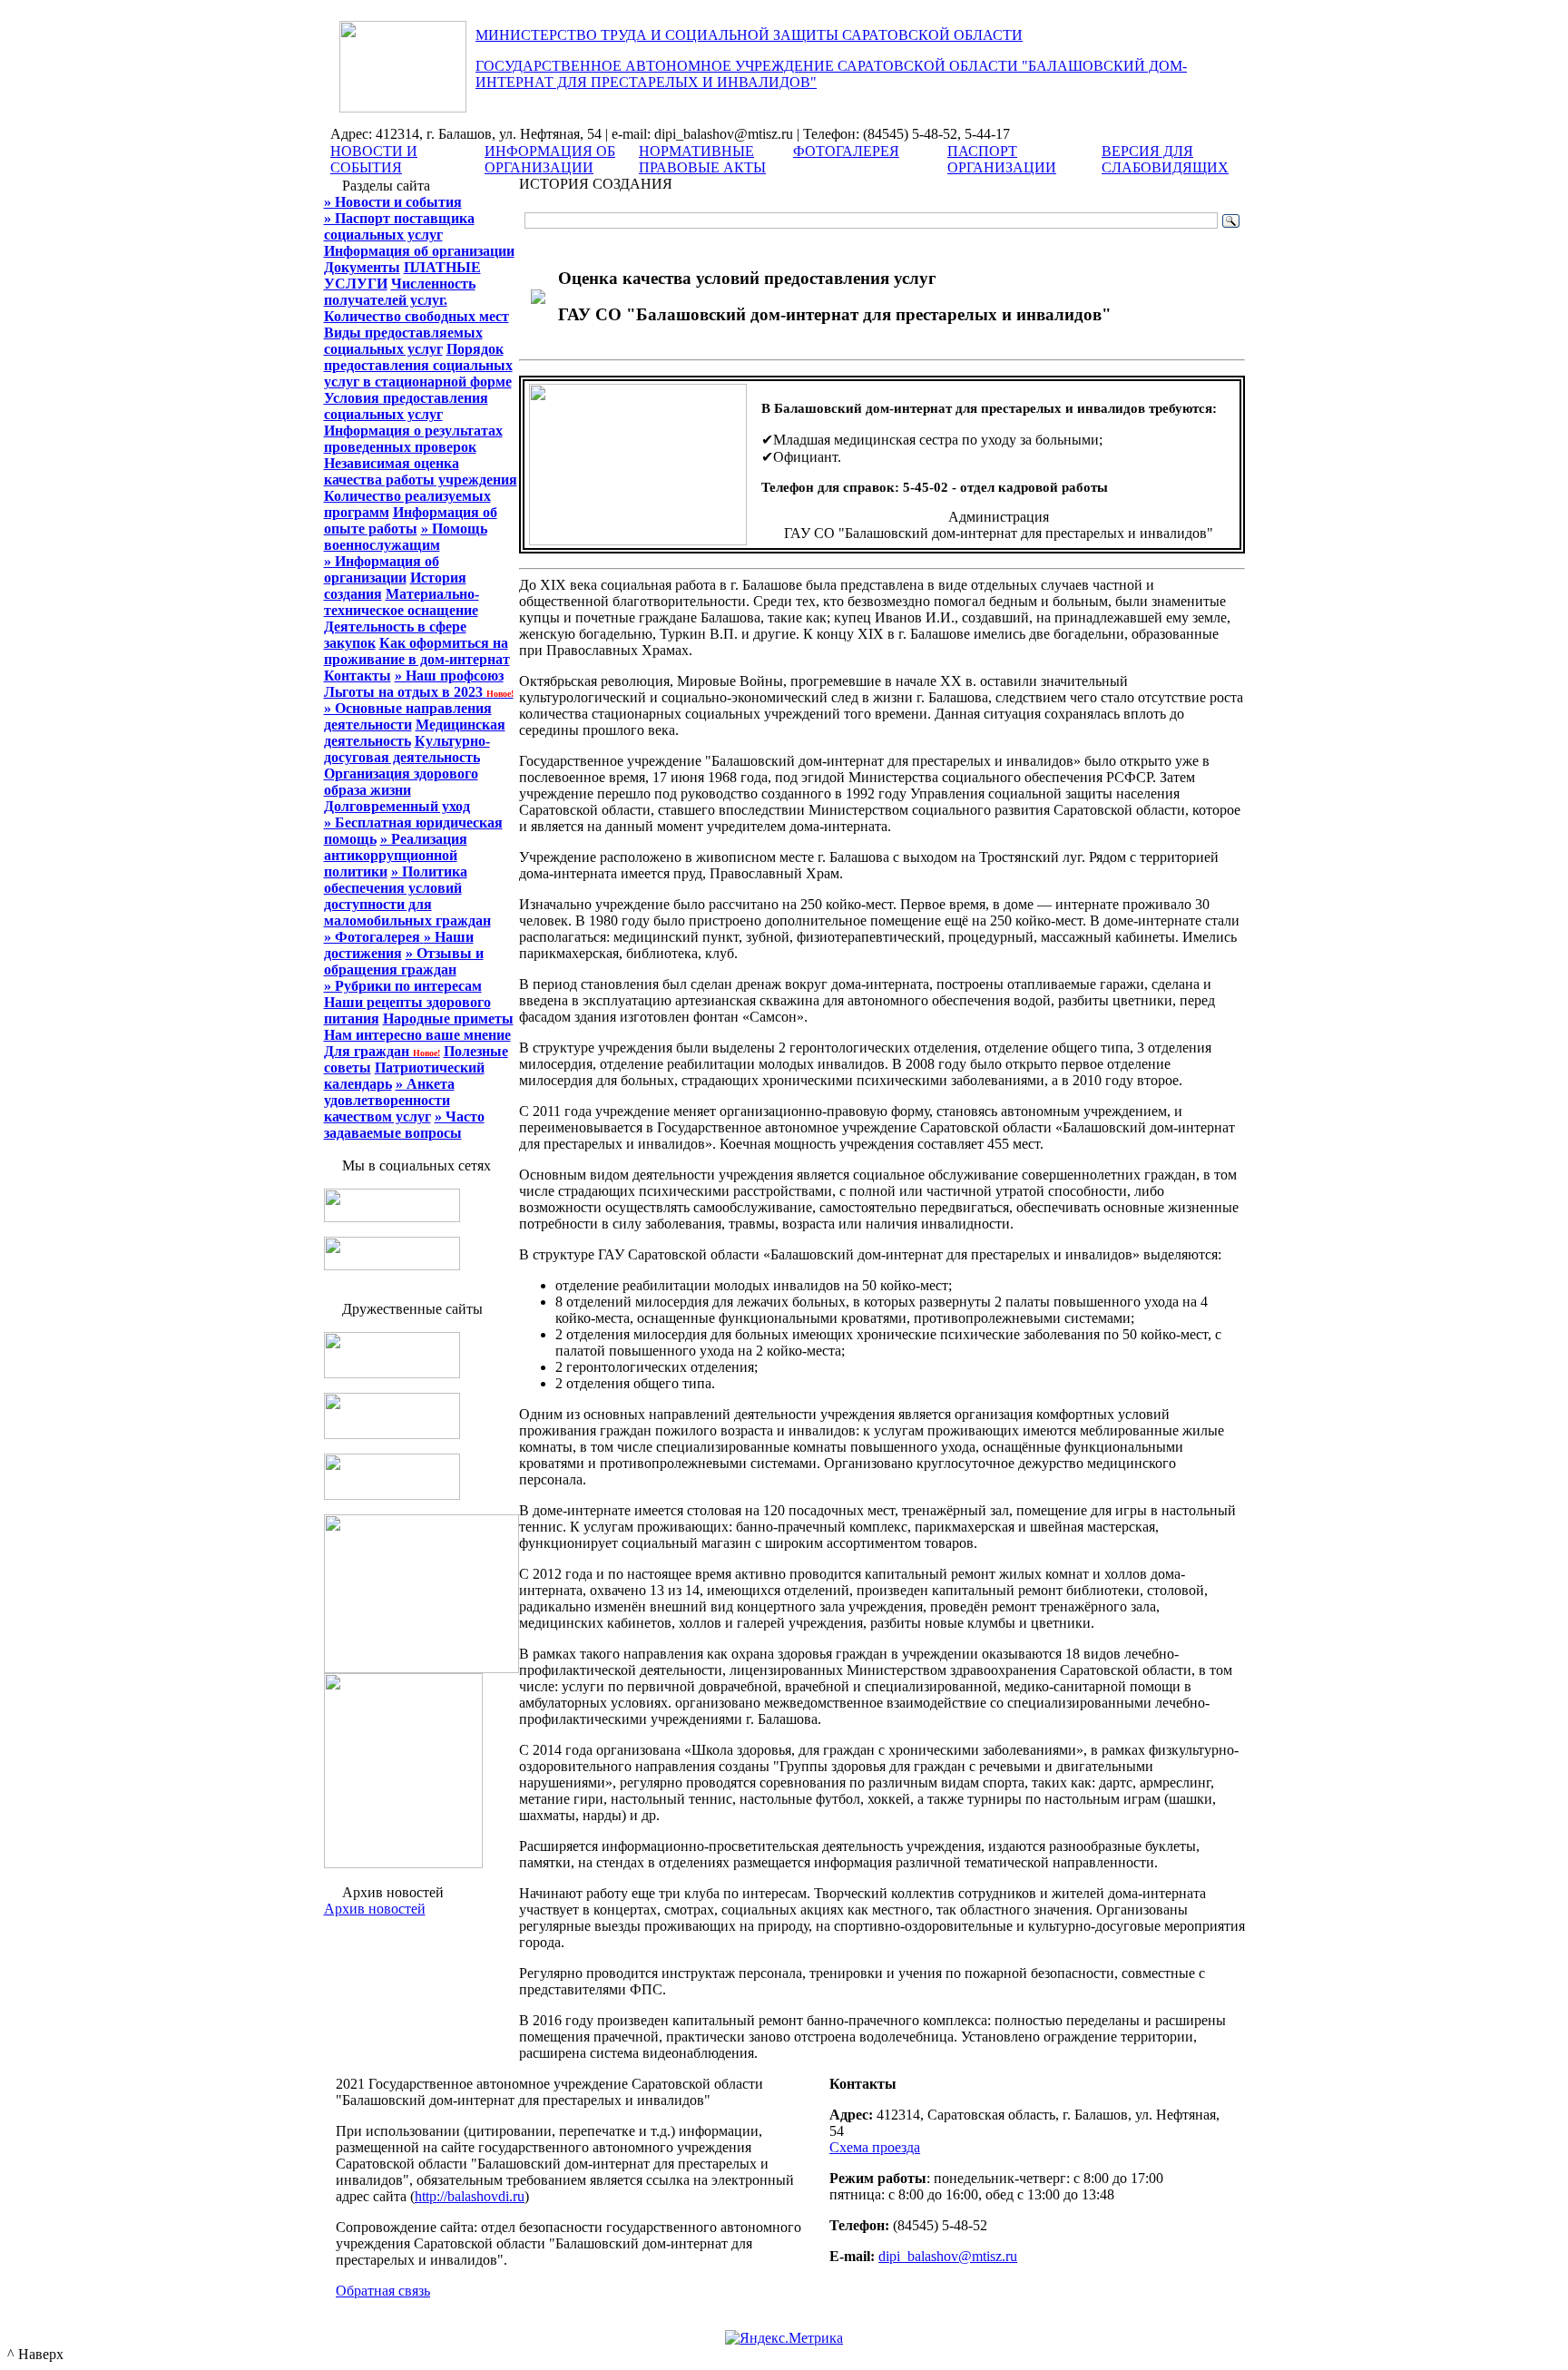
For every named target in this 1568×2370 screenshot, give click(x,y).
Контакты (358, 676)
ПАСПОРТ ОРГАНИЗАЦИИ (1002, 159)
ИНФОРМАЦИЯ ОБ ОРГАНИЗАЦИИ (550, 159)
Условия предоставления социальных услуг (406, 406)
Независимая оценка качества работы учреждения (421, 471)
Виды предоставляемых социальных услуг (403, 341)
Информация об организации (419, 251)
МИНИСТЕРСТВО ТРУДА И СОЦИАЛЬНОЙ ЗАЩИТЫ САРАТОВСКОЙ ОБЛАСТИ (749, 35)
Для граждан (382, 1051)
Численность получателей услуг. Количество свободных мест (416, 300)
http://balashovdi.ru (470, 2196)
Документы (362, 267)
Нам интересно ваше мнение (417, 1035)
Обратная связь (383, 2291)
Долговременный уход (397, 806)
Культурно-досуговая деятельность (407, 749)
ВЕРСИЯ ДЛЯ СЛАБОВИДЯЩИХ (1165, 159)
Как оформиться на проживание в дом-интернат (417, 651)
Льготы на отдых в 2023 (419, 692)
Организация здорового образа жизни (401, 782)
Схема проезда (875, 2147)
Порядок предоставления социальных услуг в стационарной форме (418, 365)
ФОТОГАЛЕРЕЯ (846, 151)
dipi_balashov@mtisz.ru (948, 2256)
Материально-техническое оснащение (402, 602)
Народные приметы (448, 1019)
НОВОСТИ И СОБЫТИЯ (374, 159)
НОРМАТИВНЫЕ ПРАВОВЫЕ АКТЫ (702, 159)
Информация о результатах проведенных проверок (413, 439)
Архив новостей (375, 1909)
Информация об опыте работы (411, 520)
